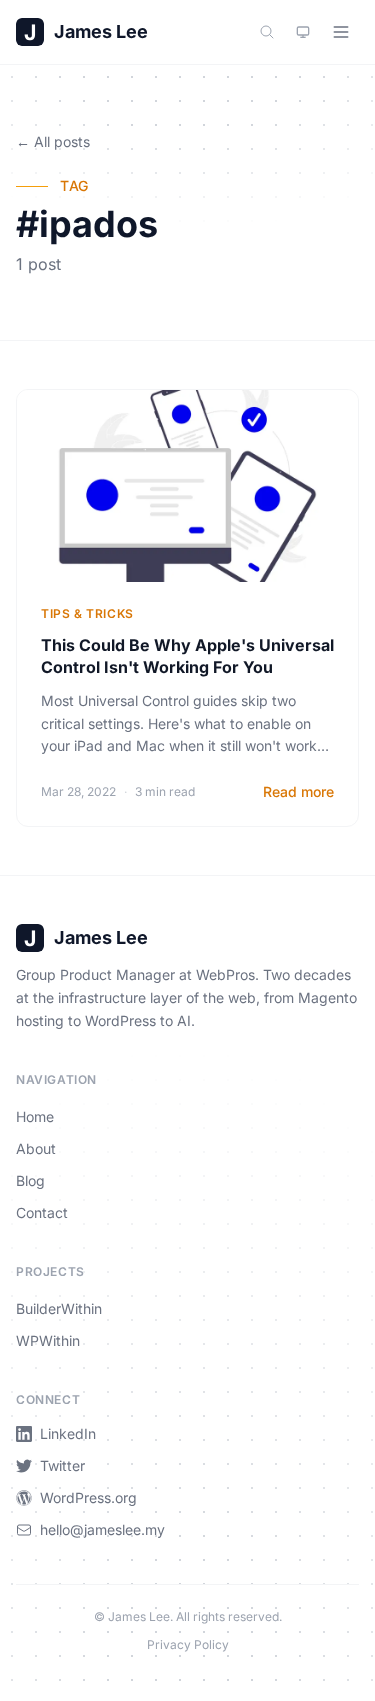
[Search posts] (267, 32)
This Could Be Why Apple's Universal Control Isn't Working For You (187, 656)
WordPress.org (88, 1497)
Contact (42, 1212)
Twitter (62, 1465)
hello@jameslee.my (102, 1529)
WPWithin (48, 1340)
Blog (30, 1180)
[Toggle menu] (341, 32)
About (36, 1148)
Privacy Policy (188, 1644)
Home (35, 1116)
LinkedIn (68, 1433)
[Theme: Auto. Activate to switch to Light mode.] (303, 32)
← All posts (53, 141)
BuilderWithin (59, 1308)
